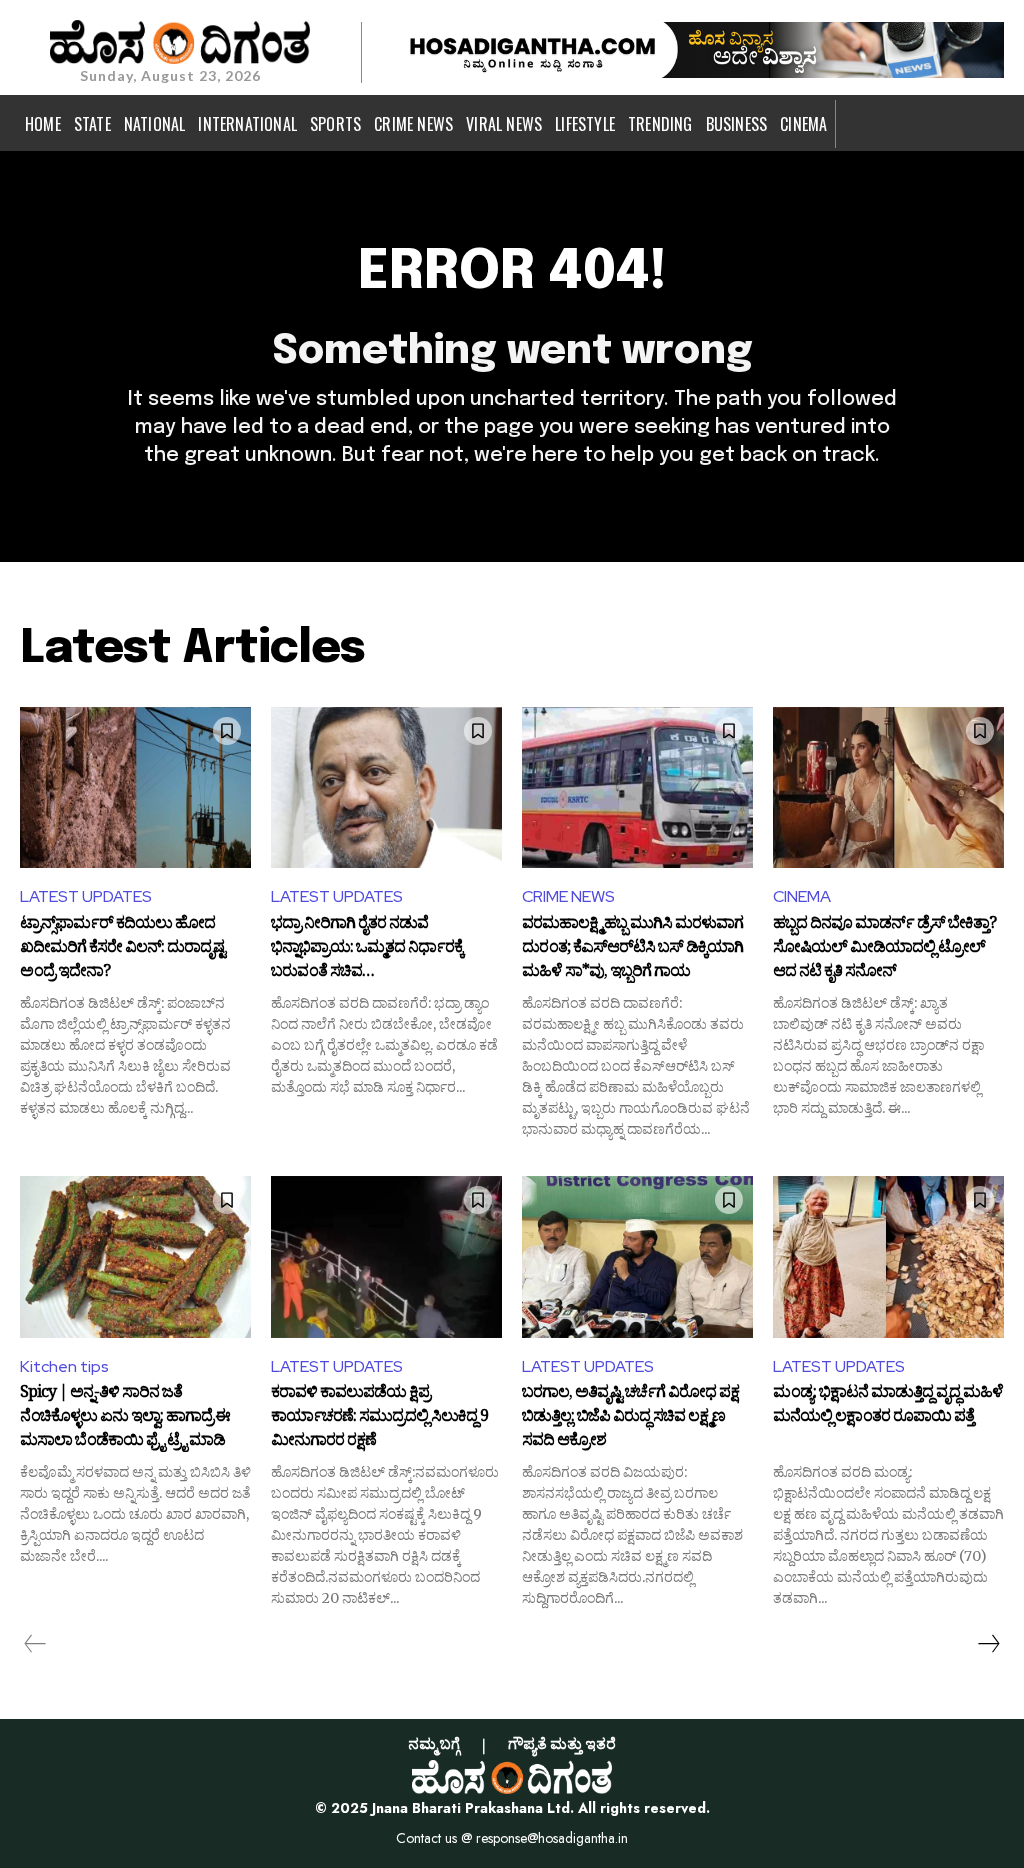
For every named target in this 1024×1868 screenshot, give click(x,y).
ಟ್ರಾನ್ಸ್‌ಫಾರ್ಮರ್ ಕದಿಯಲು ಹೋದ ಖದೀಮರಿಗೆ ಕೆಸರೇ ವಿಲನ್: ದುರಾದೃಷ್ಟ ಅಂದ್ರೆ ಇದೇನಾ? (122, 948)
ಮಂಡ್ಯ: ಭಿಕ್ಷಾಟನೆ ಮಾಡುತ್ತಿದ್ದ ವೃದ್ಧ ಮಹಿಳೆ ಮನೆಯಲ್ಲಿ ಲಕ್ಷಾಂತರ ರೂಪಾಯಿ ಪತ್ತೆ (888, 1407)
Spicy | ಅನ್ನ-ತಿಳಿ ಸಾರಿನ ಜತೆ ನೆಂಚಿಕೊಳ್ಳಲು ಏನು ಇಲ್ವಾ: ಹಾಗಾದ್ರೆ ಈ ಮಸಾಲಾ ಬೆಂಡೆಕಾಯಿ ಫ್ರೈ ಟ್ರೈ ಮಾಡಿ (125, 1417)
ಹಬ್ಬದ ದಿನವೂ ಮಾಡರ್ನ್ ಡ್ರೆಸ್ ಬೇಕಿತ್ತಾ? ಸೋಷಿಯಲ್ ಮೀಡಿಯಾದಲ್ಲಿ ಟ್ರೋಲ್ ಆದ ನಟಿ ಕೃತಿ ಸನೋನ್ (884, 948)
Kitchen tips (64, 1366)
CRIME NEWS (568, 896)
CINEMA (802, 896)
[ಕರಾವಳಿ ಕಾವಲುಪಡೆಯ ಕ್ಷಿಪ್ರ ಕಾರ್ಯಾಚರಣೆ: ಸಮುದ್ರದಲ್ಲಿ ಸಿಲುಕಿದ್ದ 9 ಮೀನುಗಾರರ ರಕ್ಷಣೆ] (386, 1257)
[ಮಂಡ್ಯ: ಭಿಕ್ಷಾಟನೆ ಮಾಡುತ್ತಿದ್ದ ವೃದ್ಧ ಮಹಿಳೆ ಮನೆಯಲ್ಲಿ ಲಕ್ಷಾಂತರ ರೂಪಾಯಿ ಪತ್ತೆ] (888, 1257)
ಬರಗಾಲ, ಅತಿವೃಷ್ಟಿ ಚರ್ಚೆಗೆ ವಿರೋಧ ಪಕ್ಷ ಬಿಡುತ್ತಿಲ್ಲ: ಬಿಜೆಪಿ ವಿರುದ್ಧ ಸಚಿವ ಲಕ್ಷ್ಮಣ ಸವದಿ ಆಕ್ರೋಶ (630, 1417)
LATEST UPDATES (86, 896)
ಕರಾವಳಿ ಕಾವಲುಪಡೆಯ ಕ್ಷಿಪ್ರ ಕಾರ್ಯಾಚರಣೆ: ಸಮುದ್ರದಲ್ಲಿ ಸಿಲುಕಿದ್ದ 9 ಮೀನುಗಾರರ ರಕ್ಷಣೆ (379, 1417)
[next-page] (988, 1644)
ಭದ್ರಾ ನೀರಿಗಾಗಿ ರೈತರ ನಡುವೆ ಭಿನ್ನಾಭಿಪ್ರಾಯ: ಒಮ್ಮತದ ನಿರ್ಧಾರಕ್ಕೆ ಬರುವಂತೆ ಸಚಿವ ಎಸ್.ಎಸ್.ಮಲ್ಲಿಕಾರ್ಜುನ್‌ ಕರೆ (367, 948)
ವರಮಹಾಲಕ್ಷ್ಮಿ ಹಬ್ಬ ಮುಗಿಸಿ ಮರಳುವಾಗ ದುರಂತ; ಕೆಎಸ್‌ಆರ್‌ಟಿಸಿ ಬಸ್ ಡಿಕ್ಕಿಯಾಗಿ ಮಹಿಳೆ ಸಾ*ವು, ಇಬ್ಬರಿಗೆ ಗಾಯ (632, 948)
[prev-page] (35, 1644)
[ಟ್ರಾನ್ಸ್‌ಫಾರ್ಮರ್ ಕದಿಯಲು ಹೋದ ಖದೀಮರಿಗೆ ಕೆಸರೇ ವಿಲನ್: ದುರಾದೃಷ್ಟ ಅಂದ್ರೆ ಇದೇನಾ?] (135, 788)
